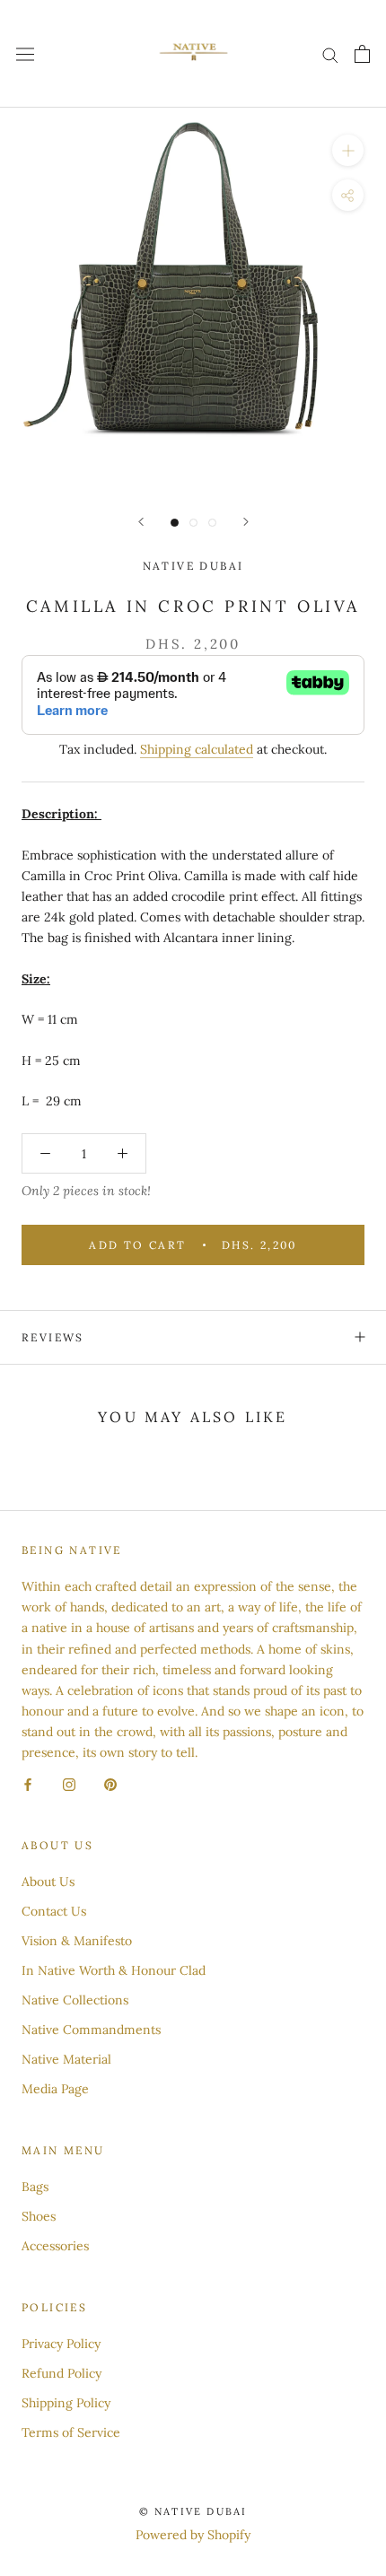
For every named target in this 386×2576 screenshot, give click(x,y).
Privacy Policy (61, 2344)
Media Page (55, 2089)
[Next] (246, 522)
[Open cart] (362, 54)
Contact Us (54, 1911)
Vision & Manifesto (77, 1941)
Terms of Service (71, 2432)
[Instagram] (69, 1783)
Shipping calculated (197, 749)
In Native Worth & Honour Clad (114, 1970)
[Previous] (141, 522)
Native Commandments (91, 2030)
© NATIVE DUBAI (193, 2511)
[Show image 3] (212, 523)
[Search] (330, 54)
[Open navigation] (25, 54)
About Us (48, 1882)
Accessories (55, 2246)
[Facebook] (28, 1783)
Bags (35, 2187)
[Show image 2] (193, 523)
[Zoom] (348, 150)
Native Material (66, 2059)
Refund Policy (61, 2373)
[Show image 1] (175, 523)
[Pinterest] (110, 1783)
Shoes (39, 2216)
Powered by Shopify (193, 2535)
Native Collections (75, 2000)
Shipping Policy (66, 2403)
